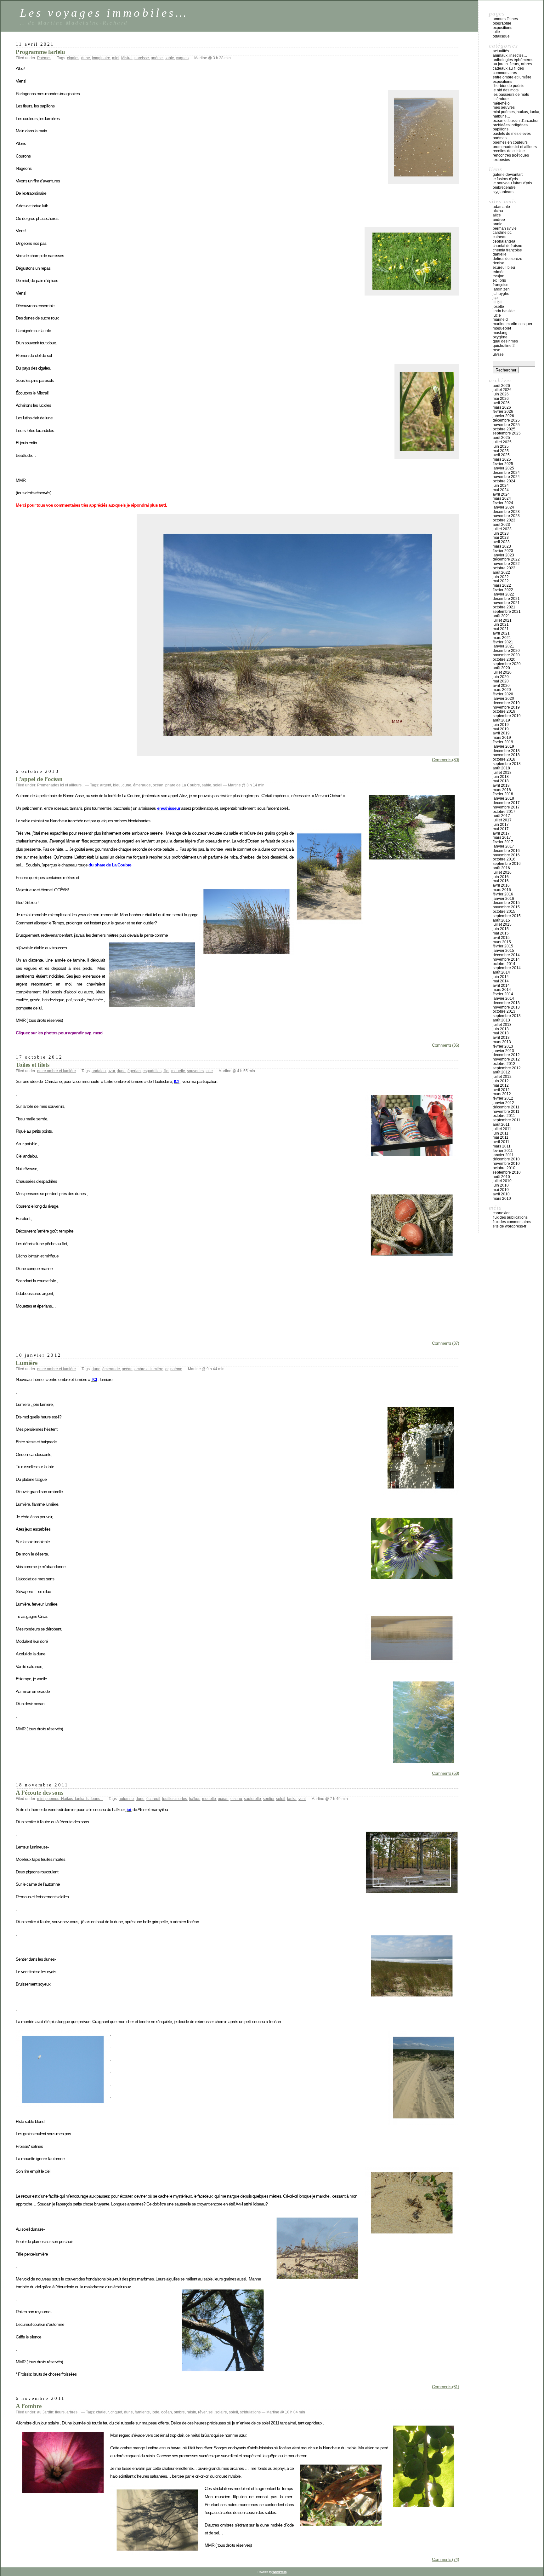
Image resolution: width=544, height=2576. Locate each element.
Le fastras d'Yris (505, 179)
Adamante (501, 207)
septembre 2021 (507, 612)
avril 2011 (501, 1142)
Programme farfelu (40, 52)
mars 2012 (502, 1094)
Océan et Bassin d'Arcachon (516, 121)
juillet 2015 (502, 924)
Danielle (500, 254)
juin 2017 (501, 825)
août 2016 (501, 868)
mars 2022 (502, 585)
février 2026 (503, 411)
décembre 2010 (506, 1159)
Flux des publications (510, 1217)
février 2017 (503, 842)
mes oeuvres (504, 107)
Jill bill (498, 302)
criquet (116, 2412)
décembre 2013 (506, 1003)
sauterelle (252, 1799)
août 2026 (501, 386)
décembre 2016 (506, 851)
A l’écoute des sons (40, 1793)
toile (209, 1071)
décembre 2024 (506, 473)
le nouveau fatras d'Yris (512, 183)
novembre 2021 (506, 603)
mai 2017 (501, 829)
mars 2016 (502, 890)
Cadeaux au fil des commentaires (508, 71)
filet (166, 1071)
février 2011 (503, 1151)
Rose (496, 350)
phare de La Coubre (183, 785)
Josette (498, 307)
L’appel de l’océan (39, 779)
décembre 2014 (506, 955)
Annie (498, 224)
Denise (499, 263)
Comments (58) (445, 1773)
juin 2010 (501, 1185)
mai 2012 (501, 1085)
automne (126, 1799)
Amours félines (505, 19)
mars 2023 (502, 546)
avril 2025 (501, 455)
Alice (497, 215)
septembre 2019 (507, 716)
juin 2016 (501, 877)
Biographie (502, 23)
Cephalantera (504, 241)
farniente (142, 2412)
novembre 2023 (506, 516)
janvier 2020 (503, 699)
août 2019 (501, 720)
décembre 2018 (506, 751)
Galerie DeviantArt (508, 175)
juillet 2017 (502, 820)
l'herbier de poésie (509, 86)
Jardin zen (501, 289)
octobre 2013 (504, 1011)
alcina (498, 211)
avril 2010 (501, 1194)
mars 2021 (502, 638)
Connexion (502, 1213)
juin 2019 (501, 725)
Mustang (500, 333)
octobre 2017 (504, 812)
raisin (191, 2412)
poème (157, 58)
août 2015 (501, 920)
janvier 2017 (503, 846)
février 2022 (503, 590)
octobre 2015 (504, 911)
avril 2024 (501, 494)
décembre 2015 (506, 903)
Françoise (501, 285)
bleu (117, 785)
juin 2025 (501, 446)
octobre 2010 (504, 1168)
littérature (501, 99)
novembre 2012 (506, 1059)
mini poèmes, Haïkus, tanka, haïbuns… (516, 114)
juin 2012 (501, 1081)
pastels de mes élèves (512, 134)
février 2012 (503, 1098)
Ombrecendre (504, 187)
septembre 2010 (507, 1172)
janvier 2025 (503, 468)
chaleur (102, 2412)
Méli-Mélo (501, 103)
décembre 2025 (506, 420)
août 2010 (501, 1177)
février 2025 (503, 464)
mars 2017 (502, 837)
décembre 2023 (506, 512)
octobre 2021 (504, 607)
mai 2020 (501, 681)
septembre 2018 (507, 764)
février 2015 (503, 946)
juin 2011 (501, 1133)
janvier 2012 (503, 1103)
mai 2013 (501, 1033)
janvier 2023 (503, 555)
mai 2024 (501, 490)
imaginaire (101, 58)
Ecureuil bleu (504, 267)
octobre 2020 (504, 659)
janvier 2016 (503, 899)
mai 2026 (501, 399)
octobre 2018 (504, 759)
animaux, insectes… (510, 55)
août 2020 (501, 668)
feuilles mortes (175, 1799)
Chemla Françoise (507, 250)
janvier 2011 (503, 1155)
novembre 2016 (506, 855)
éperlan (134, 1071)
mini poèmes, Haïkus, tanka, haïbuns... (70, 1799)
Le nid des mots (506, 90)
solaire (221, 2412)
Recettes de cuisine (509, 151)
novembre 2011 (506, 1112)
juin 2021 (501, 624)
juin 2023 (501, 533)
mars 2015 (502, 942)
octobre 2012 (504, 1064)
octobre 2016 (504, 859)
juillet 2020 (502, 672)
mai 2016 (501, 881)
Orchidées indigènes (510, 125)
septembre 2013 (507, 1016)
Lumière (27, 1363)
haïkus (195, 1799)
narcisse (142, 58)
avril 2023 (501, 542)
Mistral (127, 58)
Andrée (499, 220)
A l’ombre (29, 2406)
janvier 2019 (503, 746)
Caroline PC (502, 233)
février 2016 (503, 894)
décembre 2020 (506, 651)
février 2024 (503, 503)
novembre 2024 (506, 477)
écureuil (153, 1799)
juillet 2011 (502, 1129)
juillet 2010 (502, 1181)
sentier (269, 1799)
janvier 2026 (503, 416)
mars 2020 (502, 690)
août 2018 (501, 768)
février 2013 (503, 1046)
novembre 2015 (506, 907)
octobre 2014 (504, 964)
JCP (495, 298)
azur (111, 1071)
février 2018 (503, 794)
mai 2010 (501, 1190)
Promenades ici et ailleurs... (61, 785)
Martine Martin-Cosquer (513, 324)
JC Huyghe (501, 294)
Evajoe (499, 276)
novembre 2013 (506, 1007)
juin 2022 (501, 577)
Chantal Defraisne (507, 246)
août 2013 (501, 1020)
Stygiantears (503, 192)
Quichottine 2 (504, 346)
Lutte (496, 32)
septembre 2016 (507, 864)
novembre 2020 (506, 655)
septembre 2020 (507, 664)
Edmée (499, 272)
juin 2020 (501, 677)
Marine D (500, 319)
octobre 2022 (504, 568)
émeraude (142, 785)
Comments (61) (445, 2387)
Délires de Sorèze (507, 259)
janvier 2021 (503, 646)
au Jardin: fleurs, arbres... (59, 2412)
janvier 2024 (503, 507)
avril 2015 (501, 938)
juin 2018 (501, 777)
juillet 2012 (502, 1077)
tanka (292, 1799)
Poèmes (44, 58)
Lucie (497, 315)
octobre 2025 (504, 429)
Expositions (502, 28)
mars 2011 (502, 1146)
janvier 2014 (503, 998)
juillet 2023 (502, 529)
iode (156, 2412)
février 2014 (503, 994)
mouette (178, 1071)
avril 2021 (501, 633)
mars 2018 (502, 790)
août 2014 (501, 972)
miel (116, 58)
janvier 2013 (503, 1051)
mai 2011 (501, 1137)
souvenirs (195, 1071)
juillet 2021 (502, 620)
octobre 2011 (504, 1116)
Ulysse (498, 354)
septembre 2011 (507, 1120)
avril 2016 (501, 885)
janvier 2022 (503, 594)
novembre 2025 (506, 425)
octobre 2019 (504, 711)
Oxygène (500, 337)
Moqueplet (502, 328)
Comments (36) (445, 1045)
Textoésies (501, 160)
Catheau (500, 237)
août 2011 (501, 1124)
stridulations (250, 2412)
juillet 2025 (502, 442)
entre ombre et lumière (57, 1071)
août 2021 (501, 616)
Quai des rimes (505, 341)
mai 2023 (501, 538)
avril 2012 (501, 1090)
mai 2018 (501, 781)
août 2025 (501, 438)
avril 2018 (501, 785)
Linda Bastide (504, 311)
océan (158, 785)
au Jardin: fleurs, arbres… (514, 64)
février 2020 (503, 694)
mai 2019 (501, 729)
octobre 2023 (504, 520)
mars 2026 (502, 407)
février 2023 (503, 551)
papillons (501, 129)
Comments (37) (445, 1343)
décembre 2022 (506, 559)
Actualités (501, 51)
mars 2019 (502, 738)
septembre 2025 (507, 433)
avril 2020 (501, 686)
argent (106, 785)
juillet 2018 (502, 773)
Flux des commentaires (512, 1222)
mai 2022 (501, 581)
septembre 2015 (507, 916)
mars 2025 (502, 459)
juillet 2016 (502, 872)
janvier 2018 (503, 798)
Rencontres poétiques (511, 155)
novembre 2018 (506, 755)
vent (302, 1799)
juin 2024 (501, 486)
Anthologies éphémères (513, 60)
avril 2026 (501, 403)
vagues (182, 58)
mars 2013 (502, 1042)
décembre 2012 (506, 1055)
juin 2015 (501, 929)
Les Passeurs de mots (511, 95)
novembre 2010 (506, 1164)
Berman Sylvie (505, 228)
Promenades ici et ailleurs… (517, 147)
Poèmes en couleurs (510, 142)
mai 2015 (501, 933)
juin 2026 (501, 394)
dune (86, 58)
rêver (202, 2412)
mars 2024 (502, 498)
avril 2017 (501, 833)
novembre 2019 (506, 707)
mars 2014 (502, 990)
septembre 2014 (507, 968)
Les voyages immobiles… (104, 13)
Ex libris (499, 280)
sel (211, 2412)
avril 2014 (501, 986)
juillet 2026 (502, 390)
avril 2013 (501, 1038)
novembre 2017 (506, 807)
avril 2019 (501, 733)
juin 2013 (501, 1029)
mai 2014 (501, 981)
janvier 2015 (503, 951)
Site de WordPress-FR (510, 1226)
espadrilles (152, 1071)
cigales (73, 58)
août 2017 (501, 816)
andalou (99, 1071)
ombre (179, 2412)
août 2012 (501, 1072)
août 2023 (501, 525)
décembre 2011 (506, 1107)
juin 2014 (501, 977)
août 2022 (501, 572)
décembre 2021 (506, 599)
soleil (218, 785)
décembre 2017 (506, 803)
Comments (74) (445, 2559)
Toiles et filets (33, 1065)
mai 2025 (501, 451)
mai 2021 (501, 629)
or (167, 1369)
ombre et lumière (149, 1369)
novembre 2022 (506, 564)
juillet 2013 (502, 1025)
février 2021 (503, 642)
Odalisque (501, 36)
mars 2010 (502, 1199)
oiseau (236, 1799)
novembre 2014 (506, 959)
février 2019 (503, 742)
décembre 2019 (506, 703)
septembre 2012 (507, 1068)
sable (169, 58)
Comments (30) (445, 760)
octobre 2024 (504, 481)
